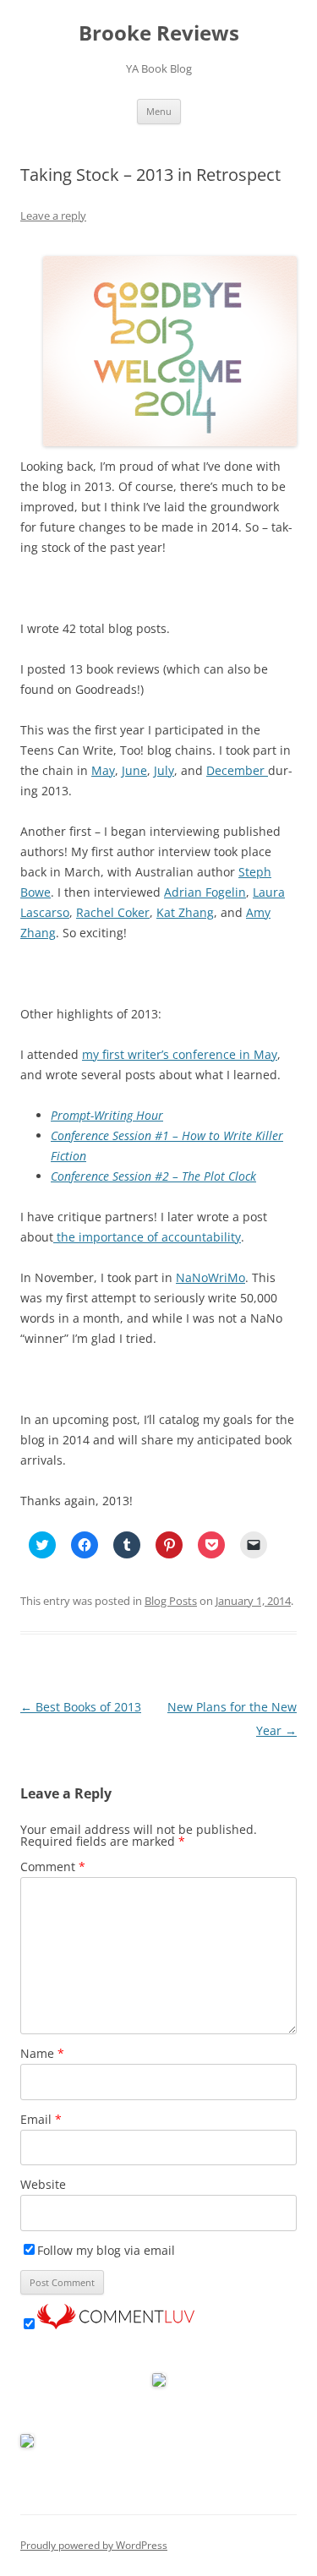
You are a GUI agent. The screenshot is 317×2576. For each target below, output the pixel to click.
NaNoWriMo (210, 1277)
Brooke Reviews (159, 33)
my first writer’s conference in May (180, 1054)
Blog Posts (171, 1601)
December (237, 770)
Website (43, 2184)
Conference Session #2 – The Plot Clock (153, 1176)
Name (42, 2053)
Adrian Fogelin (205, 892)
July (164, 770)
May (103, 770)
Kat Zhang (185, 912)
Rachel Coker (113, 912)
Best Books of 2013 (81, 1707)
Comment (53, 1867)
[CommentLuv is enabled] (116, 2325)
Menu (159, 111)
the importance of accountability (147, 1237)
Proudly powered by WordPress (94, 2545)
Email (41, 2119)
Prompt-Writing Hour (107, 1115)
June (134, 770)
